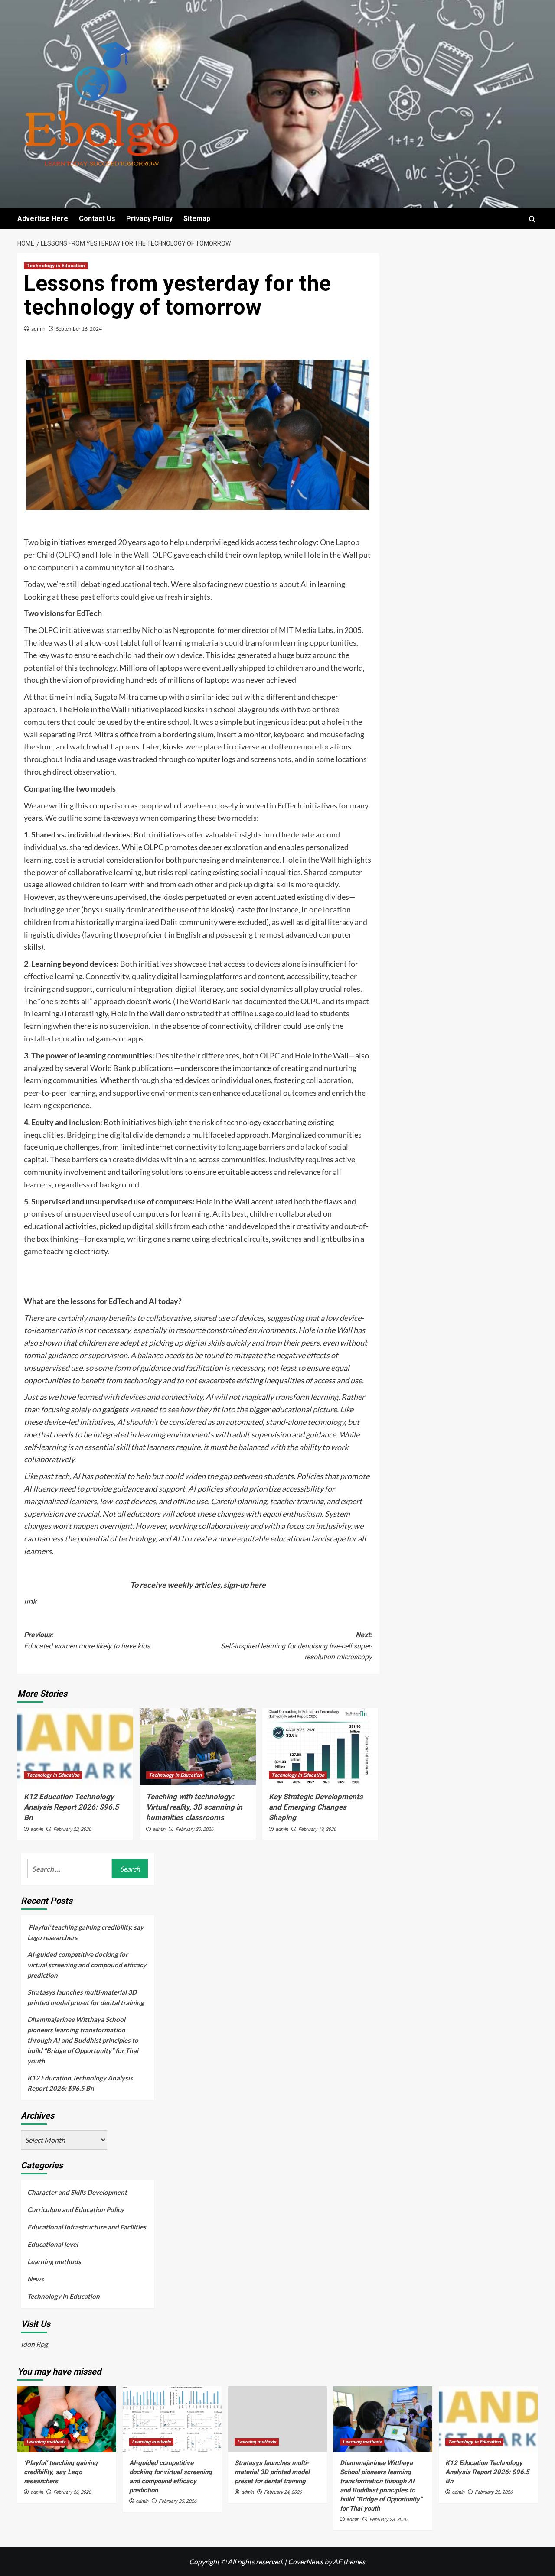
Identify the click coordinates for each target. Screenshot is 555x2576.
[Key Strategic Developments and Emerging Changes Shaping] (320, 1747)
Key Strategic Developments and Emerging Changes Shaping (316, 1807)
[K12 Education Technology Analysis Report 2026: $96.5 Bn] (75, 1747)
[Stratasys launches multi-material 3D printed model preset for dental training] (277, 2419)
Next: (296, 1646)
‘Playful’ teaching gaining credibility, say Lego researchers (85, 1932)
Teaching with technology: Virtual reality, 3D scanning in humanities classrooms (194, 1807)
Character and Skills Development (77, 2192)
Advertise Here (43, 219)
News (36, 2279)
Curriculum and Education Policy (76, 2209)
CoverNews (305, 2561)
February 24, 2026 (283, 2492)
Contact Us (97, 219)
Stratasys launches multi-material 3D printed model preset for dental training (86, 1997)
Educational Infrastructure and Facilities (87, 2227)
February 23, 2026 (388, 2519)
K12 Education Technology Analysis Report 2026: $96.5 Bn (71, 1807)
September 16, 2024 (79, 329)
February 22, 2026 (72, 1829)
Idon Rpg (34, 2344)
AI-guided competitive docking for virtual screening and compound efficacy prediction (87, 1965)
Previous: (87, 1640)
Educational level (53, 2244)
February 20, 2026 (194, 1829)
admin (38, 329)
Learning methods (54, 2261)
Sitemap (197, 219)
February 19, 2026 (317, 1829)
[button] (532, 219)
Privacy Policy (149, 219)
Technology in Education (56, 266)
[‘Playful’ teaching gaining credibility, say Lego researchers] (67, 2419)
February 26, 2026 (72, 2492)
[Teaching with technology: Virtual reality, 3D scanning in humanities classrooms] (198, 1747)
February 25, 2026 (178, 2501)
